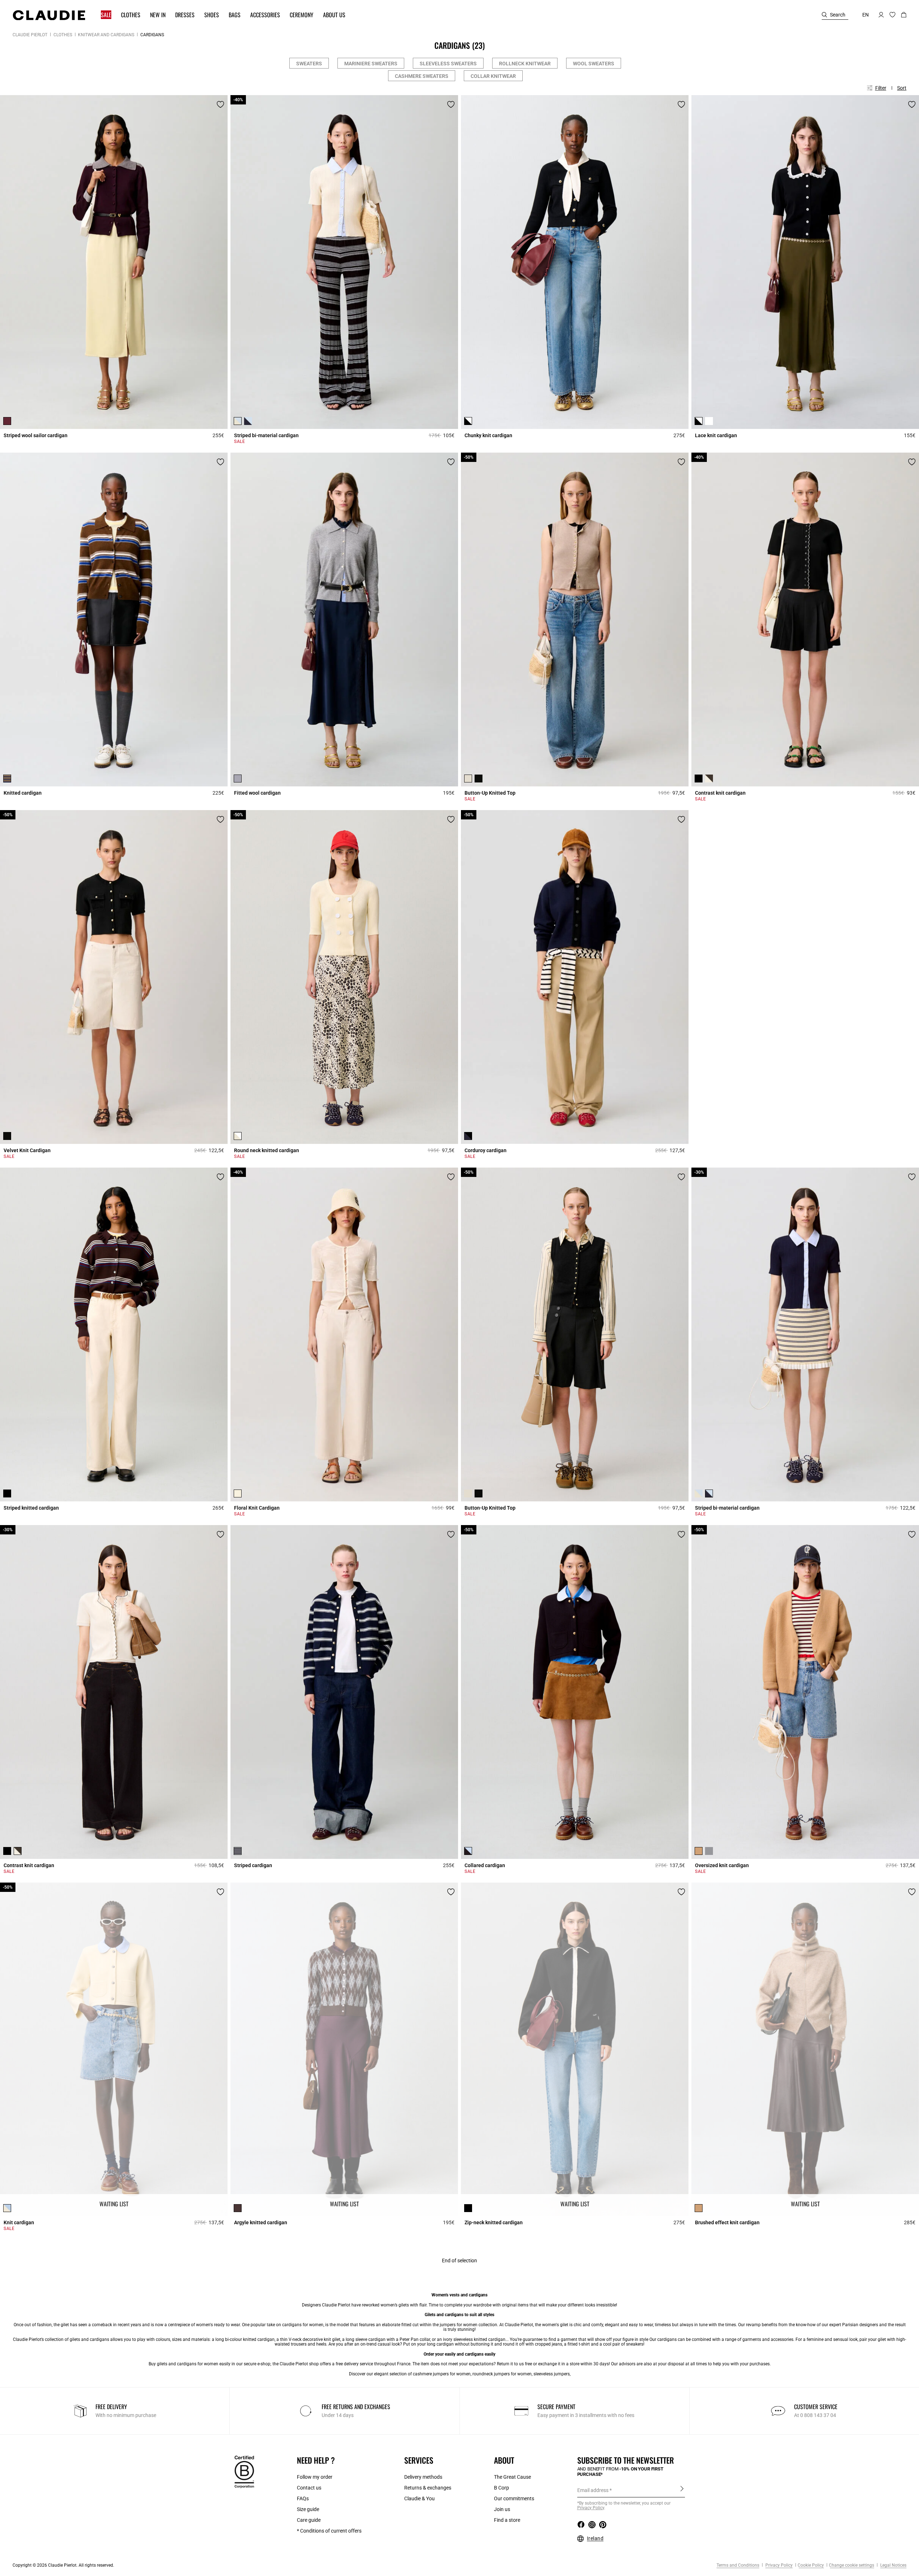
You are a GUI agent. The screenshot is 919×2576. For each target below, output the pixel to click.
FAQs (303, 2498)
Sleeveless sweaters (448, 64)
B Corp (502, 2488)
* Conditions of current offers (329, 2531)
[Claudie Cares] (244, 2472)
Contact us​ (309, 2488)
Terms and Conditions (738, 2565)
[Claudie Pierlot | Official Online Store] (49, 15)
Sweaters (309, 64)
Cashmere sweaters (422, 76)
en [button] (866, 15)
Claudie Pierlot (30, 35)
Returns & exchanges (428, 2488)
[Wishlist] (220, 104)
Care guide (309, 2520)
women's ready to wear (218, 2325)
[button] (103, 15)
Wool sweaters (594, 64)
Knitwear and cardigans (106, 35)
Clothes (63, 35)
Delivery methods (423, 2477)
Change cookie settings (852, 2565)
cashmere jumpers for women (442, 2374)
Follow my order (315, 2477)
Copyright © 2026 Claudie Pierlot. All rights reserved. (63, 2565)
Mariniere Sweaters (371, 64)
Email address (593, 2490)
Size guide (308, 2509)
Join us (502, 2509)
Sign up (682, 2490)
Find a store (507, 2520)
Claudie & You (419, 2498)
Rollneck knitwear (525, 64)
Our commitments (514, 2498)
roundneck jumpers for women (502, 2374)
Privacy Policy (778, 2565)
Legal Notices (893, 2565)
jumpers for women (459, 2325)
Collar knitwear (493, 76)
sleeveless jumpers (552, 2374)
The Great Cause (512, 2477)
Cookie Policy (811, 2565)
